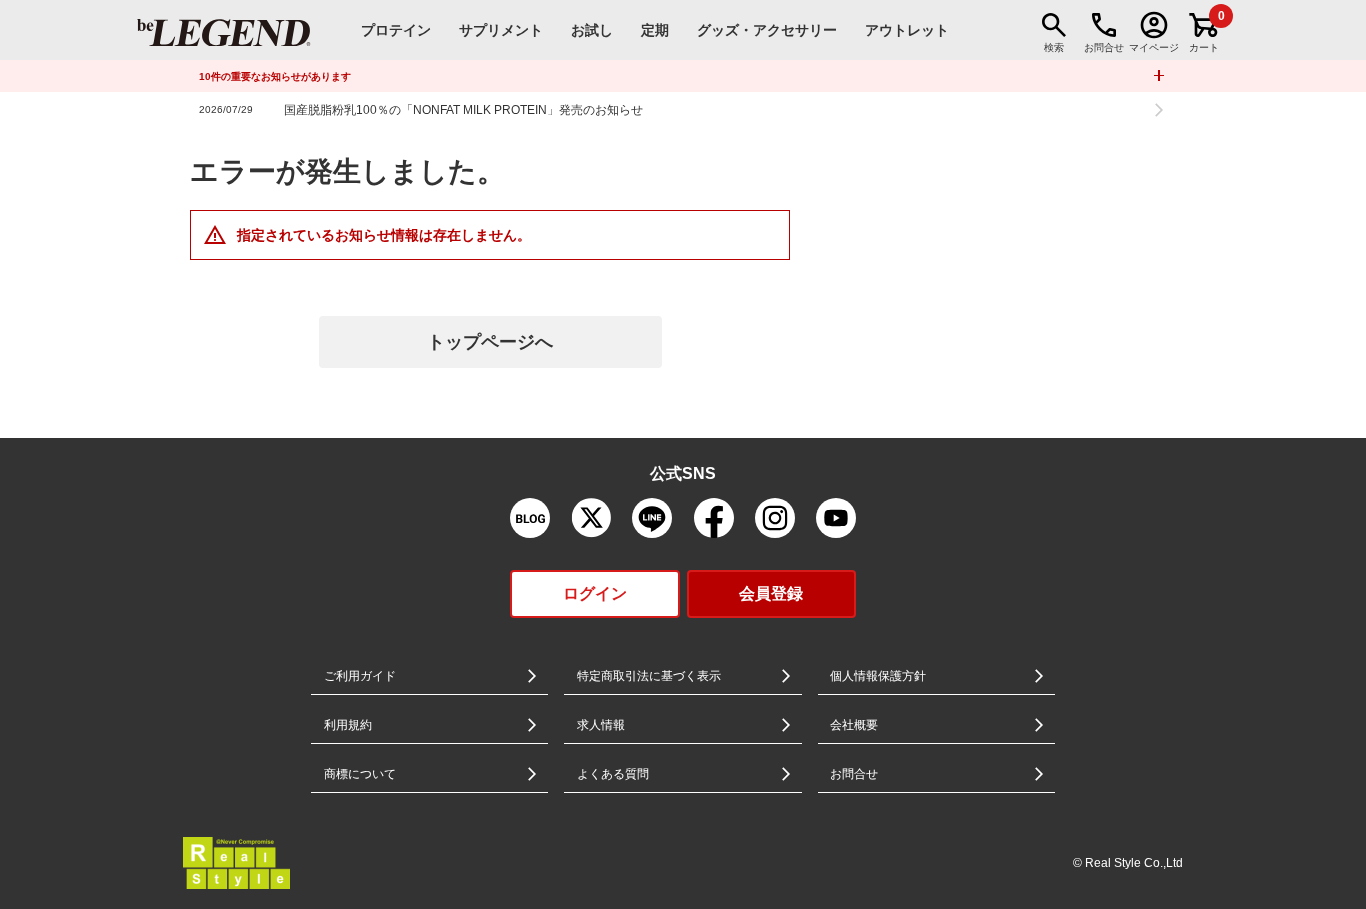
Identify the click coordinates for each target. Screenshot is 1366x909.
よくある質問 (613, 774)
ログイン (595, 593)
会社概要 (854, 725)
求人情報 (601, 725)
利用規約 (348, 725)
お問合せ (854, 774)
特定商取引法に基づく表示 (649, 676)
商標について (360, 774)
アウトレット (907, 30)
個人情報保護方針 (878, 676)
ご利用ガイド (360, 676)
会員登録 (771, 593)
